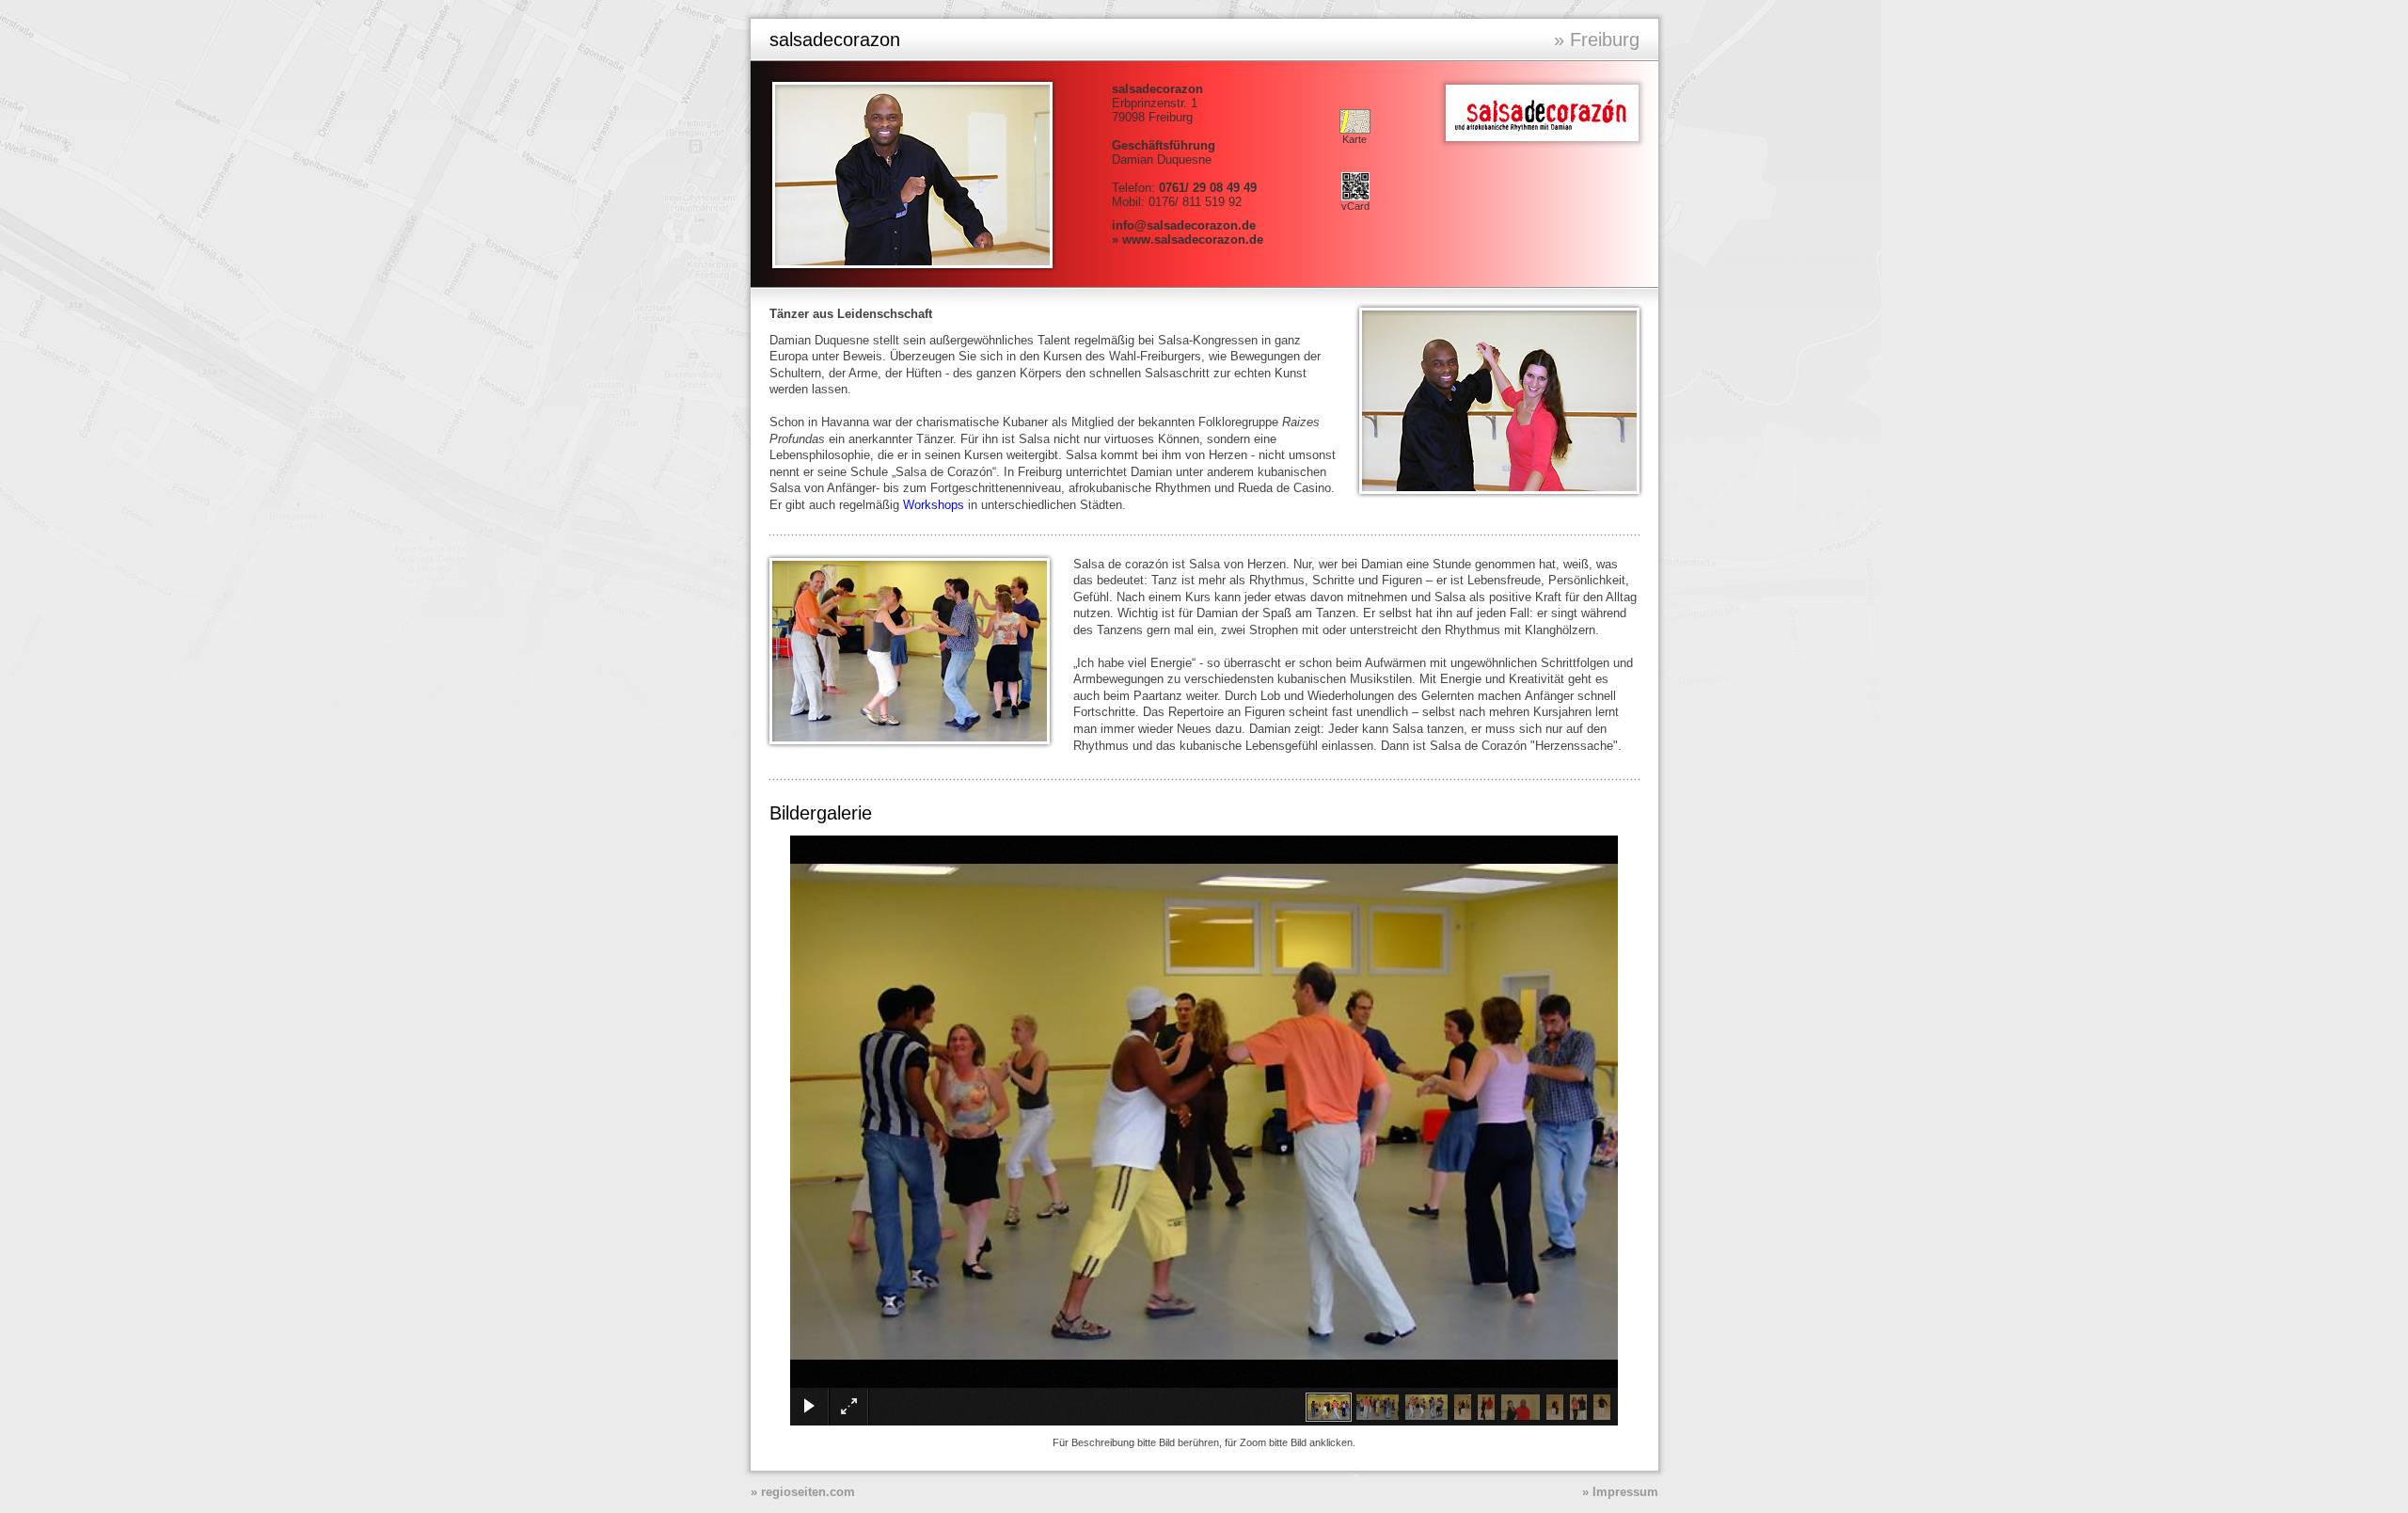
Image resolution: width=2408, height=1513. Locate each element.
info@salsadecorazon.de (1184, 225)
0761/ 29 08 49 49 (1208, 188)
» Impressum (1620, 1492)
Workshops (934, 505)
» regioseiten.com (803, 1492)
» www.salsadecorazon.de (1188, 239)
